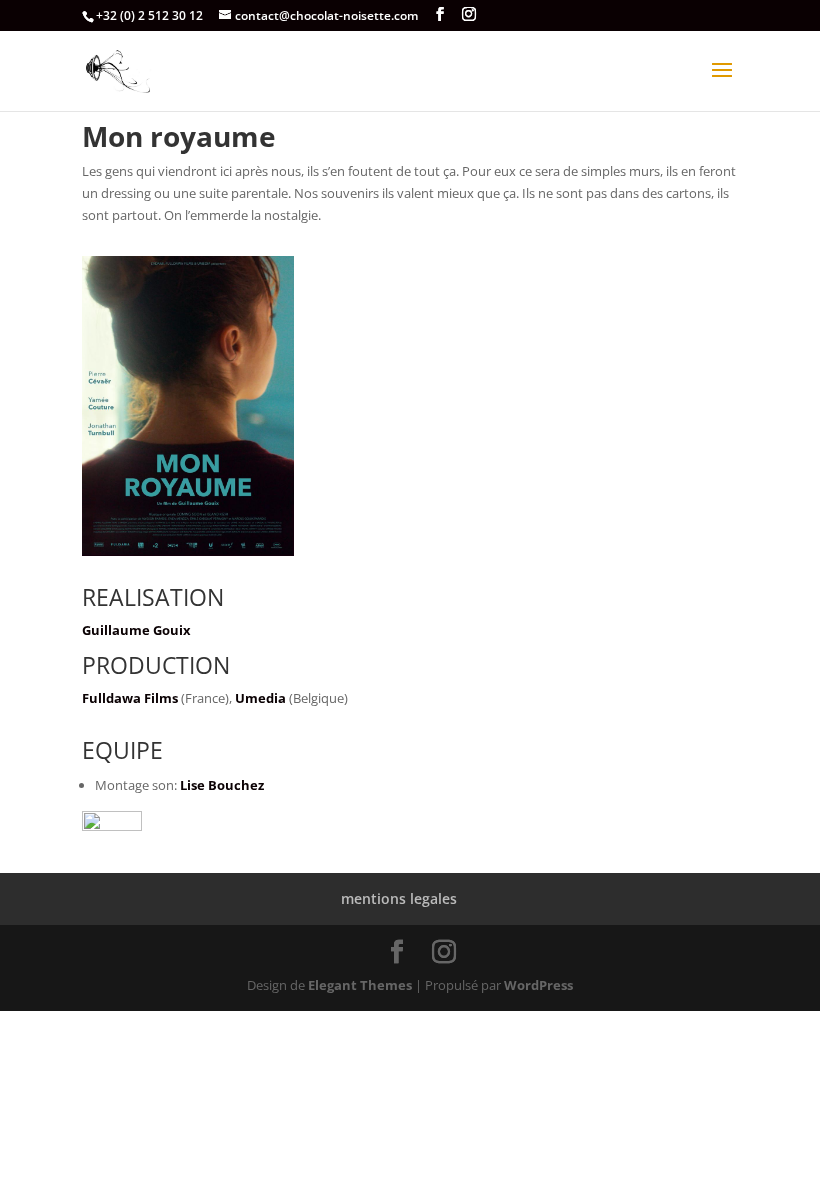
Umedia (260, 698)
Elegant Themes (360, 985)
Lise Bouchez (222, 785)
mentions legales (399, 898)
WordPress (538, 985)
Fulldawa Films (130, 698)
